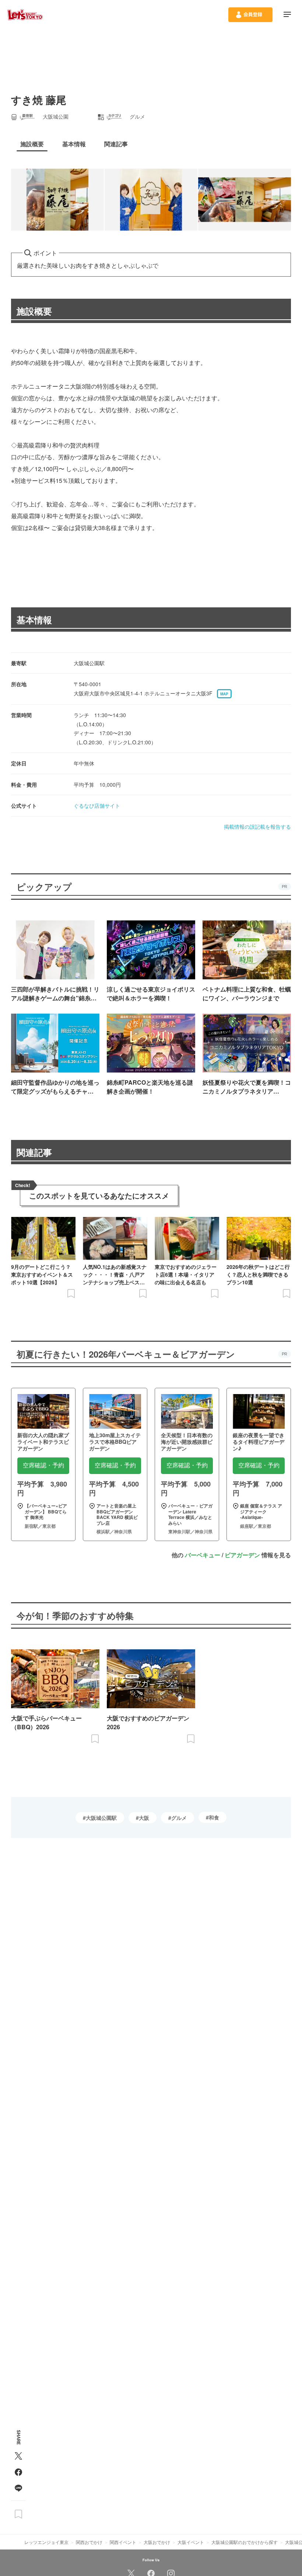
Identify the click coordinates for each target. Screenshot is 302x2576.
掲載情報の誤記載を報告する (257, 827)
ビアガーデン (242, 1555)
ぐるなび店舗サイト (97, 806)
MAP (224, 694)
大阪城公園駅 (101, 1818)
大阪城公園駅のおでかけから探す (245, 2542)
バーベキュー (203, 1555)
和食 (214, 1817)
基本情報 (34, 620)
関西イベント (123, 2542)
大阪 (144, 1818)
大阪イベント (191, 2542)
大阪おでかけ (157, 2542)
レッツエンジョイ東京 (46, 2542)
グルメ (179, 1818)
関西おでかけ (89, 2542)
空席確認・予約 (43, 1465)
